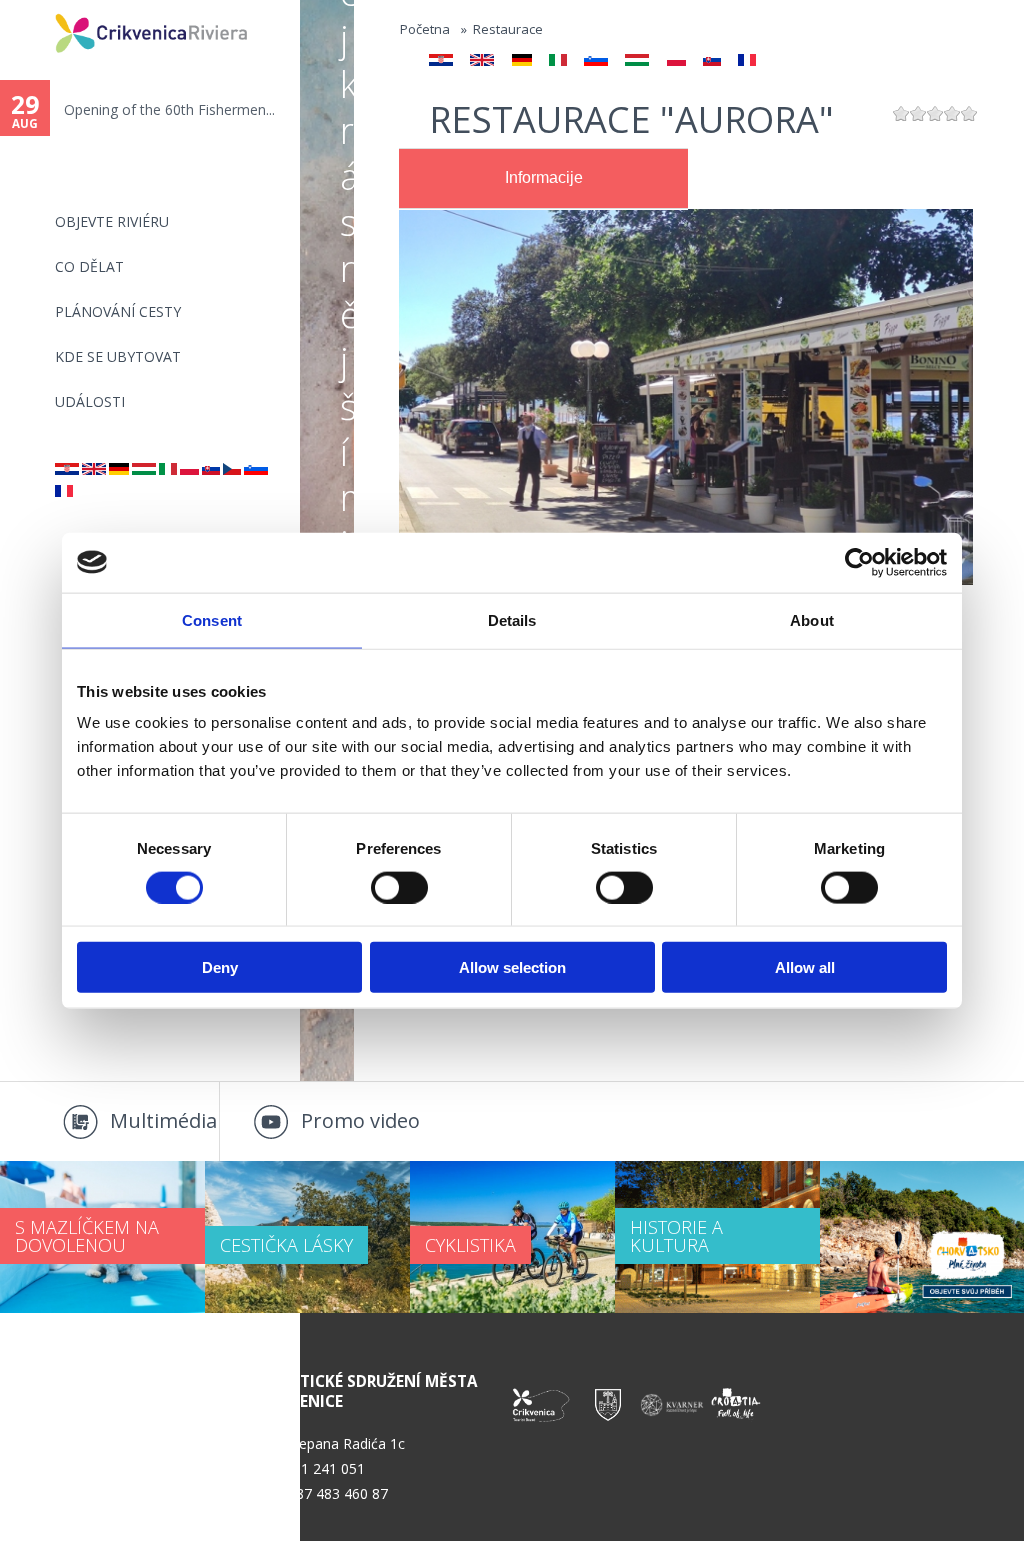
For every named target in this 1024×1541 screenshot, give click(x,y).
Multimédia (163, 1120)
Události (90, 401)
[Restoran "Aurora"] (67, 469)
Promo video (360, 1120)
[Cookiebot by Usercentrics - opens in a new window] (859, 562)
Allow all (805, 967)
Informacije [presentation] (544, 177)
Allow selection (512, 967)
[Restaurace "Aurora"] (232, 469)
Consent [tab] (212, 619)
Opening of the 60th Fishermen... (169, 109)
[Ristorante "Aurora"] (168, 469)
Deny (220, 967)
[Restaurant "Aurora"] (94, 469)
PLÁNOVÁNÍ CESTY (118, 311)
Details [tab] (512, 619)
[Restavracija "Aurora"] (256, 469)
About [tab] (812, 619)
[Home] (42, 8)
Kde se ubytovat (118, 356)
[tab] (543, 179)
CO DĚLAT (89, 266)
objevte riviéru (112, 221)
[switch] (399, 887)
